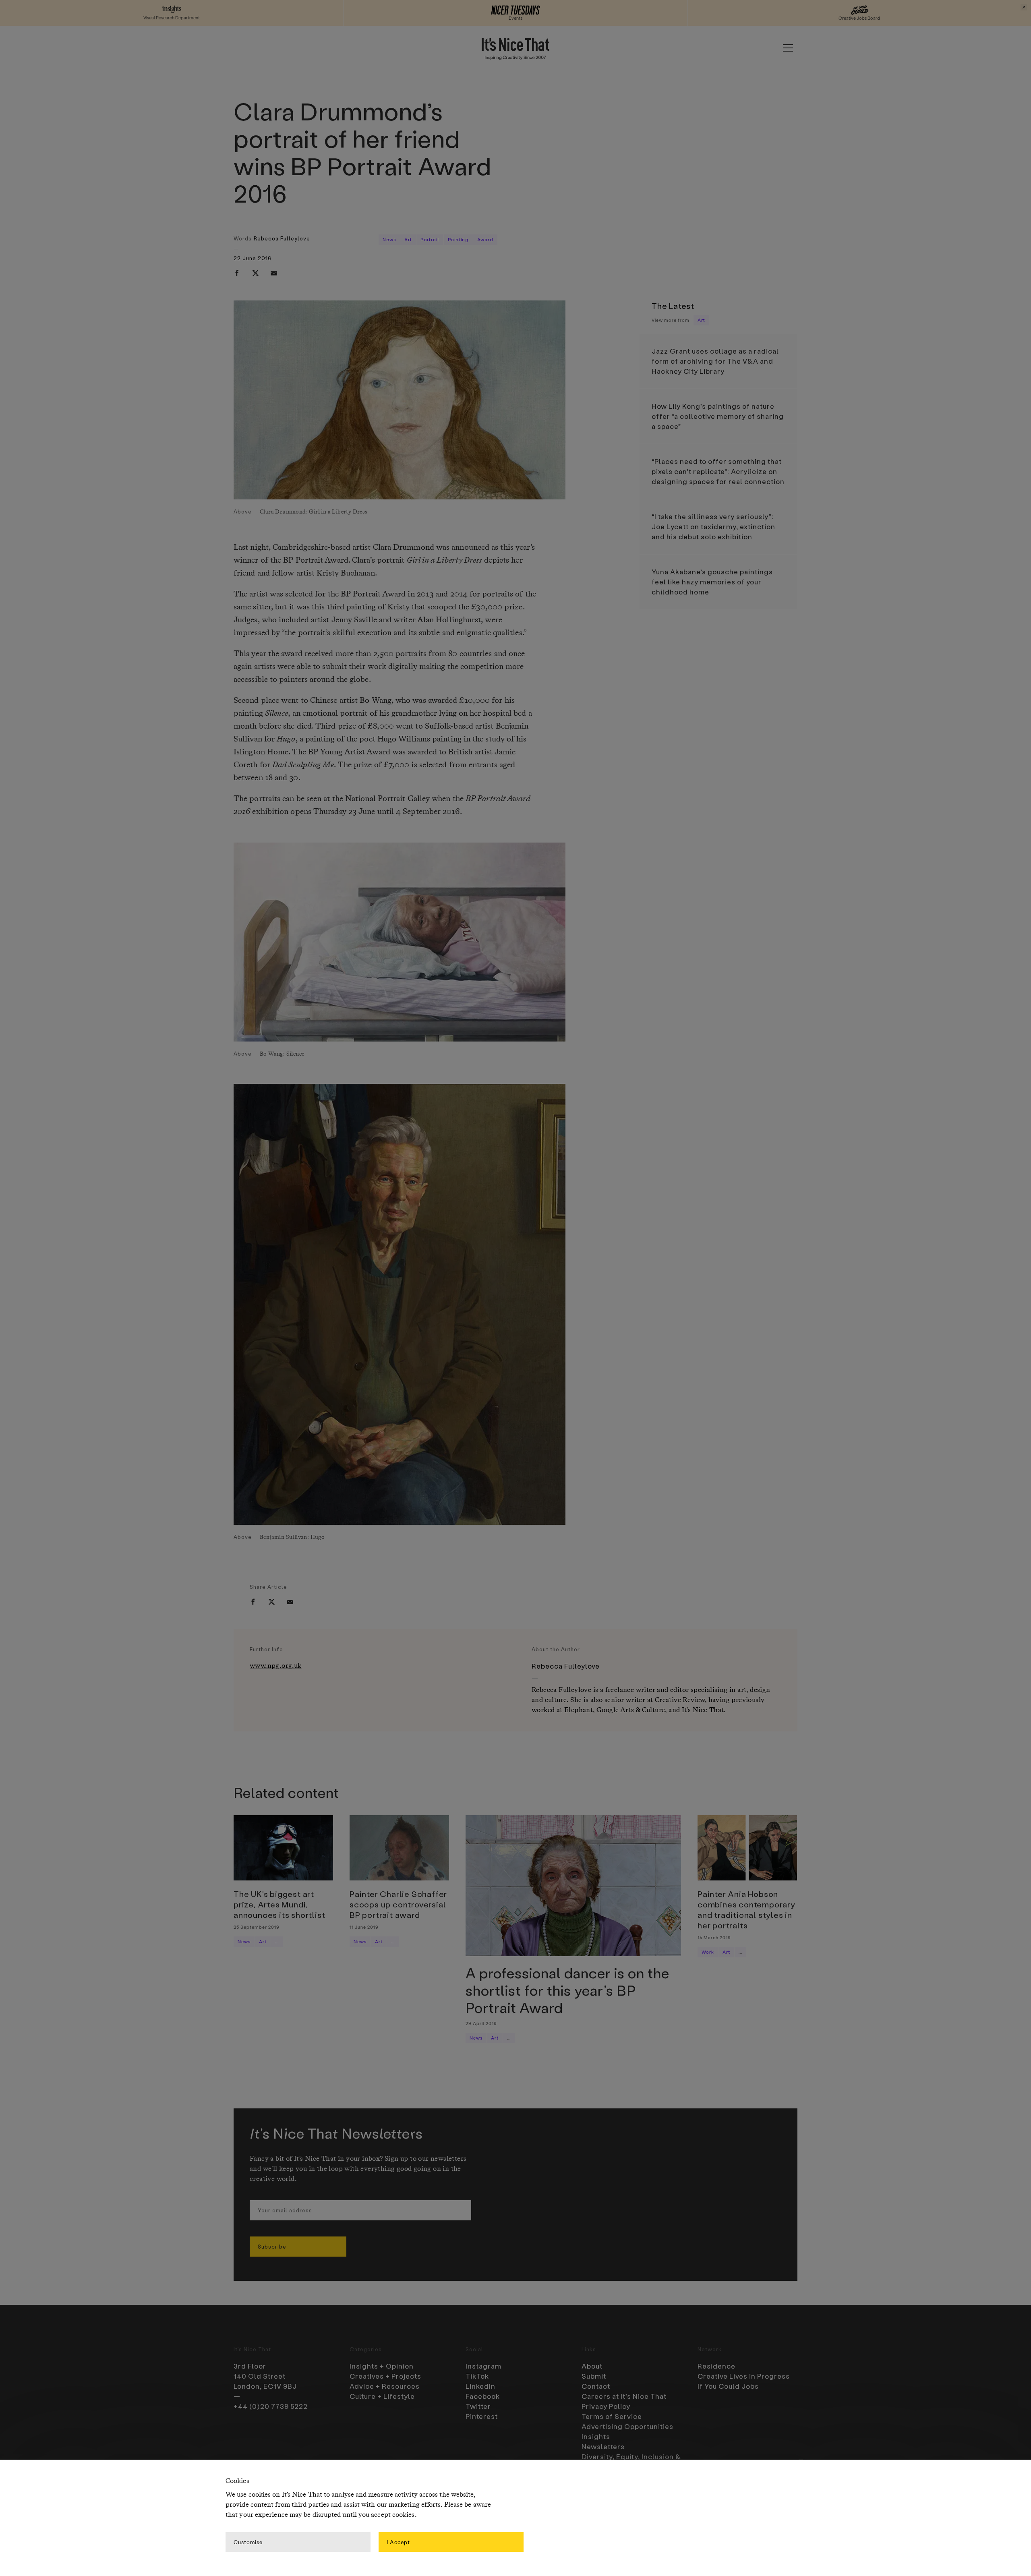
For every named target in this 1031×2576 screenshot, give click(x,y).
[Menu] (788, 48)
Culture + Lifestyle (382, 2396)
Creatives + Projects (385, 2376)
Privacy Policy (606, 2406)
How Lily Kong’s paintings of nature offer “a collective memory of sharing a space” (718, 416)
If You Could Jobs (728, 2386)
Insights (596, 2436)
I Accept (398, 2542)
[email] (274, 273)
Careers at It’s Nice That (624, 2396)
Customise (248, 2542)
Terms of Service (612, 2416)
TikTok (477, 2376)
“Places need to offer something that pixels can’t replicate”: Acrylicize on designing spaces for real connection (718, 471)
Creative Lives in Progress (744, 2376)
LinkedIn (480, 2386)
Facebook (483, 2396)
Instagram (483, 2366)
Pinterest (482, 2416)
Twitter (478, 2406)
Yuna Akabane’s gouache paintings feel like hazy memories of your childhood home (712, 582)
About (592, 2366)
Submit (594, 2376)
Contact (596, 2386)
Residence (716, 2366)
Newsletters (603, 2446)
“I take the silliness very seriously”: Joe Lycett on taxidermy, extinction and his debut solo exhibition (713, 526)
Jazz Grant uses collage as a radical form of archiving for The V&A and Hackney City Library (715, 361)
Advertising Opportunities (627, 2426)
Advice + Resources (385, 2386)
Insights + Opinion (382, 2366)
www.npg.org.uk (276, 1666)
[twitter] (255, 273)
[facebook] (237, 273)
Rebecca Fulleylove (282, 238)
